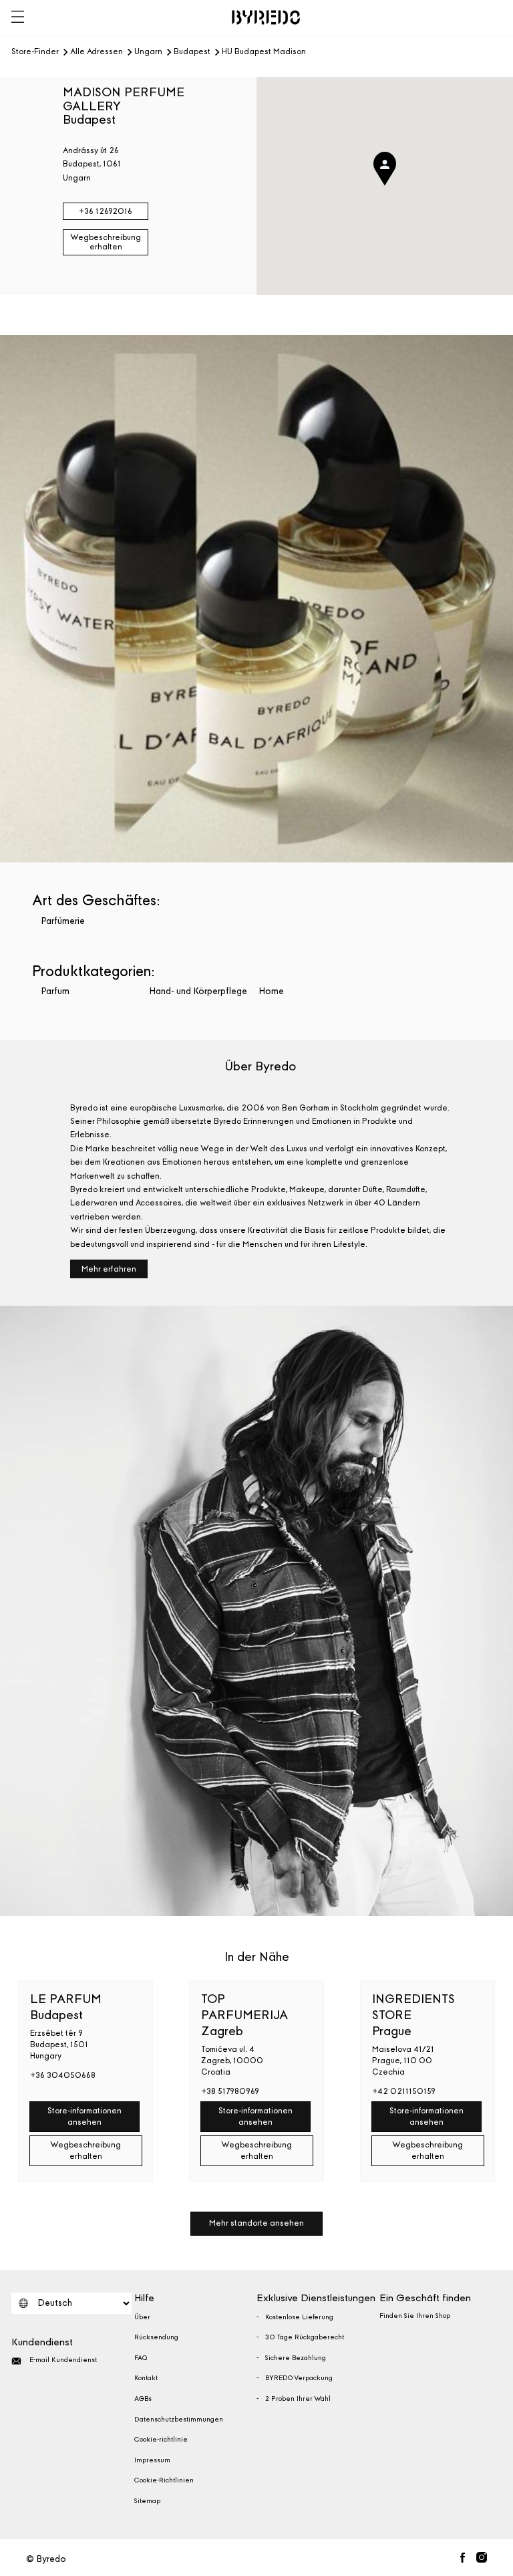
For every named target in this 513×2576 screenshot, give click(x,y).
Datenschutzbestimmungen (179, 2420)
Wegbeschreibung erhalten (106, 242)
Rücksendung (156, 2337)
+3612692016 (106, 211)
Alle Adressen (97, 52)
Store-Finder (35, 52)
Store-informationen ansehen (84, 2116)
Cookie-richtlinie (161, 2440)
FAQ (141, 2358)
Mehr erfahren (109, 1269)
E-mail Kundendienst (63, 2360)
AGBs (143, 2399)
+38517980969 (230, 2091)
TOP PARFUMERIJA (244, 2015)
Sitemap (147, 2501)
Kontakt (146, 2378)
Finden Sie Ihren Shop (415, 2316)
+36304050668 (63, 2075)
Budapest (192, 52)
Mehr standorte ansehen (256, 2223)
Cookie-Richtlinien (164, 2480)
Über (142, 2317)
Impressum (152, 2460)
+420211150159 (404, 2091)
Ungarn (148, 52)
